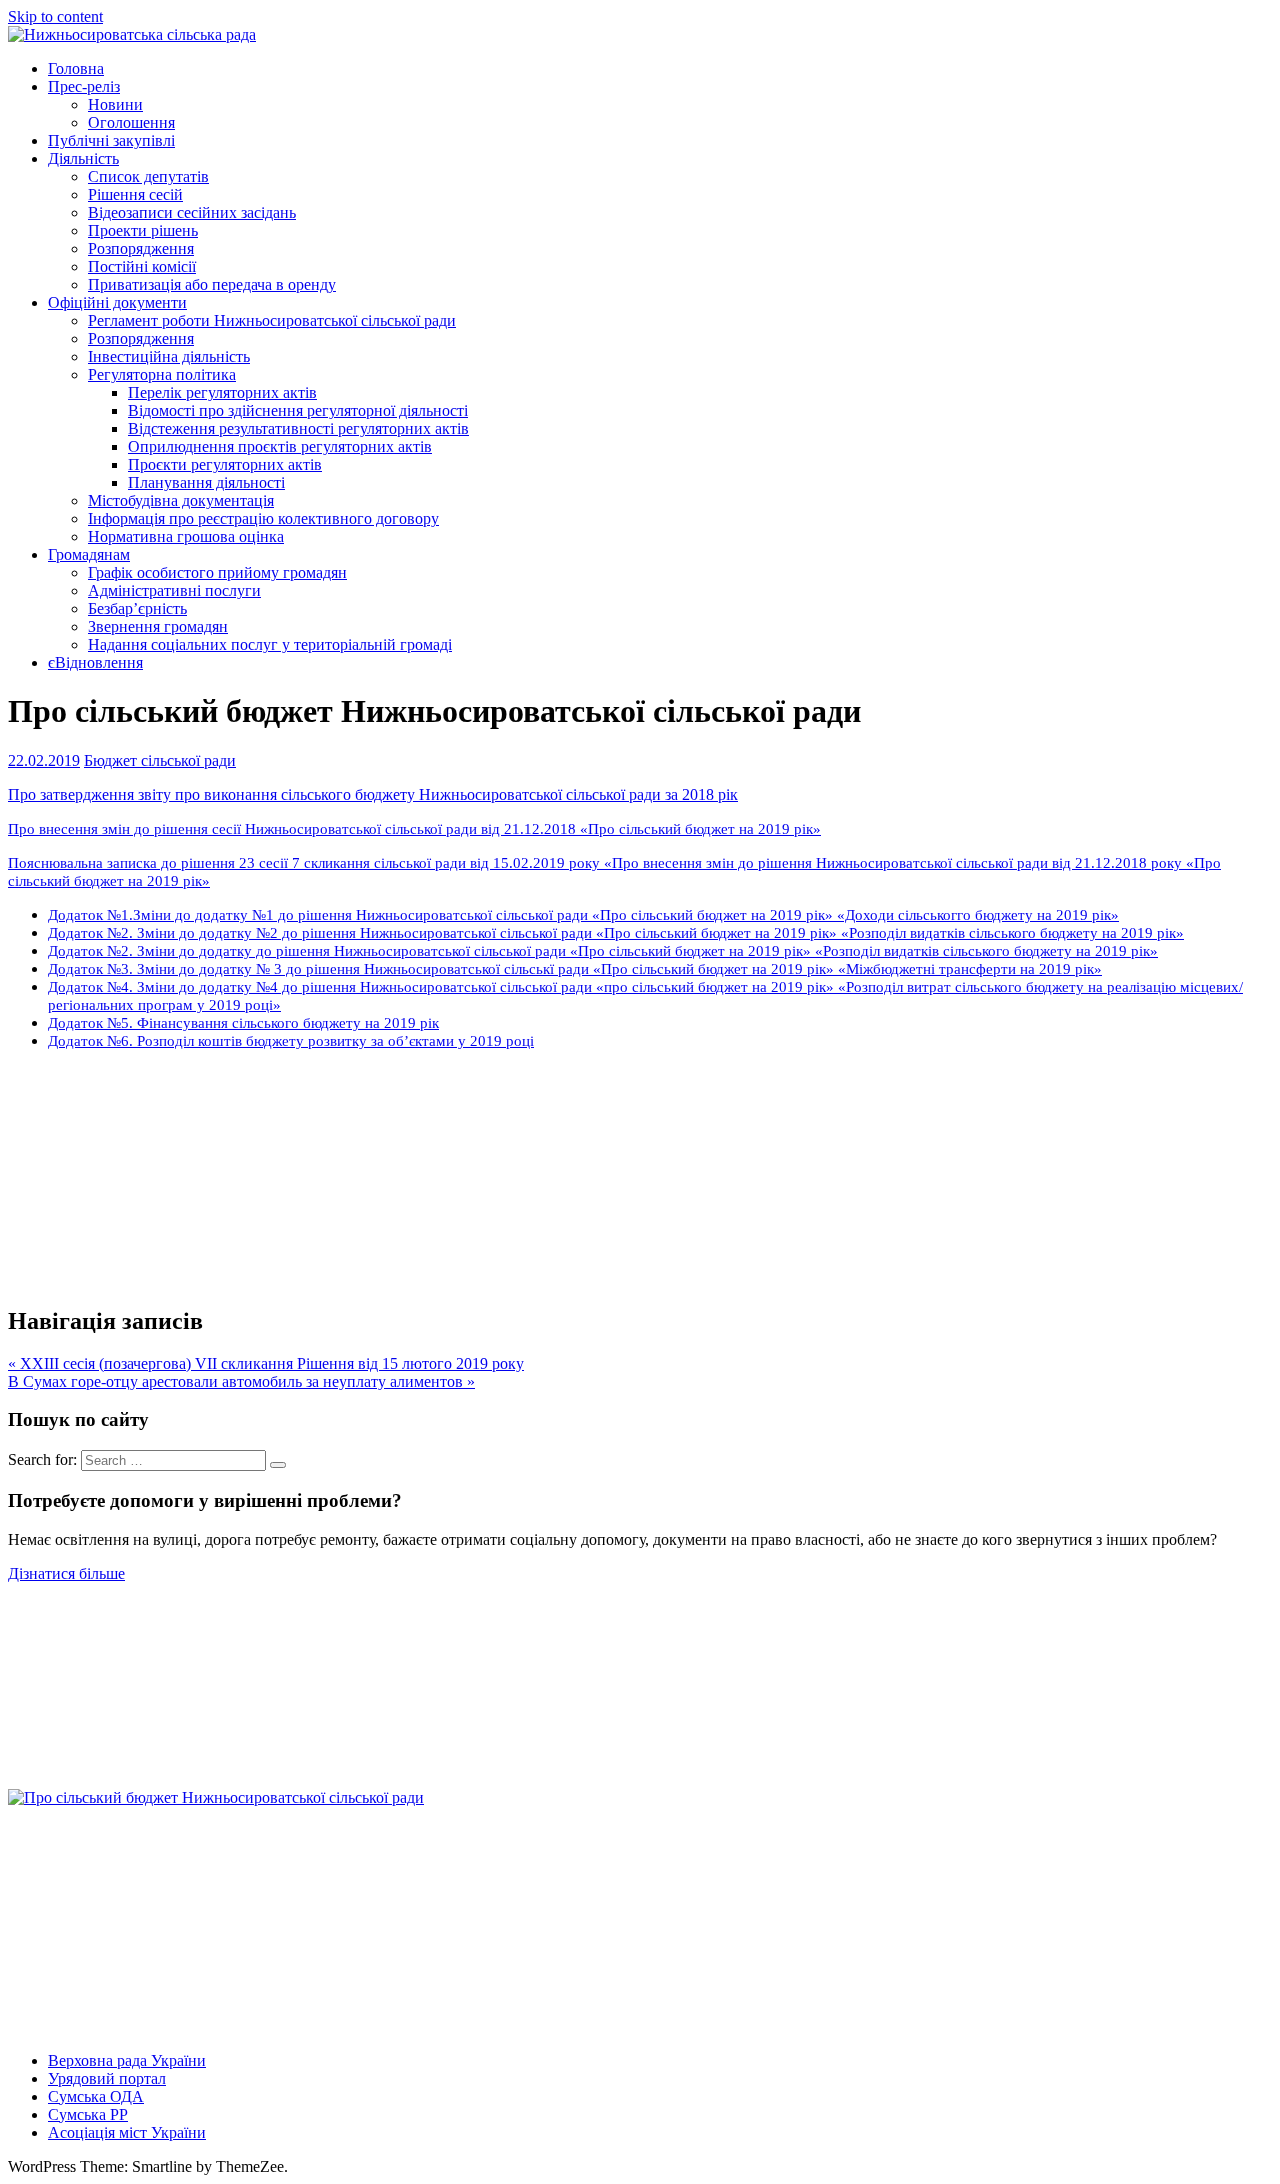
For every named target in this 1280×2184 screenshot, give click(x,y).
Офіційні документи (117, 302)
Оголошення (131, 122)
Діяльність (83, 158)
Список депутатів (148, 176)
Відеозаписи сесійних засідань (192, 212)
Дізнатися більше (66, 1573)
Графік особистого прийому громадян (217, 572)
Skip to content (55, 16)
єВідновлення (95, 662)
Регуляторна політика (162, 374)
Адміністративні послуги (174, 590)
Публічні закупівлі (111, 140)
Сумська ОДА (96, 2096)
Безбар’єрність (137, 608)
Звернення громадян (158, 626)
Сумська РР (88, 2114)
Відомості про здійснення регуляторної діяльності (298, 410)
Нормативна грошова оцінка (186, 536)
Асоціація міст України (127, 2132)
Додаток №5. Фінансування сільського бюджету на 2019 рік (243, 1022)
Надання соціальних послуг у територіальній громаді (270, 644)
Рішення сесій (135, 194)
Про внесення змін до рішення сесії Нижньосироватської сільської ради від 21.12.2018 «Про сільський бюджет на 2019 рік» (414, 828)
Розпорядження (141, 248)
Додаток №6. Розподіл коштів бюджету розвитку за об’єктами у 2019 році (291, 1040)
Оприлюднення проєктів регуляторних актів (280, 446)
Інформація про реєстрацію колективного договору (263, 518)
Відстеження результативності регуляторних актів (298, 428)
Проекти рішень (143, 230)
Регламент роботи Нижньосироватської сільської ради (272, 320)
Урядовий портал (107, 2078)
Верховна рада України (127, 2060)
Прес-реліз (84, 86)
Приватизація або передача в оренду (212, 284)
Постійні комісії (142, 266)
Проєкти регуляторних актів (225, 464)
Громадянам (89, 554)
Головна (76, 68)
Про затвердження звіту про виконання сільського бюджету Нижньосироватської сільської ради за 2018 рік (373, 794)
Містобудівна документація (181, 500)
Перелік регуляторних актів (222, 392)
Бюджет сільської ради (160, 760)
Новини (115, 104)
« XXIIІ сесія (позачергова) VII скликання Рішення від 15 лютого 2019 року (266, 1363)
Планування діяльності (206, 482)
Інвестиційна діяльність (169, 356)
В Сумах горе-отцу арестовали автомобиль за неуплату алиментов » (241, 1381)
